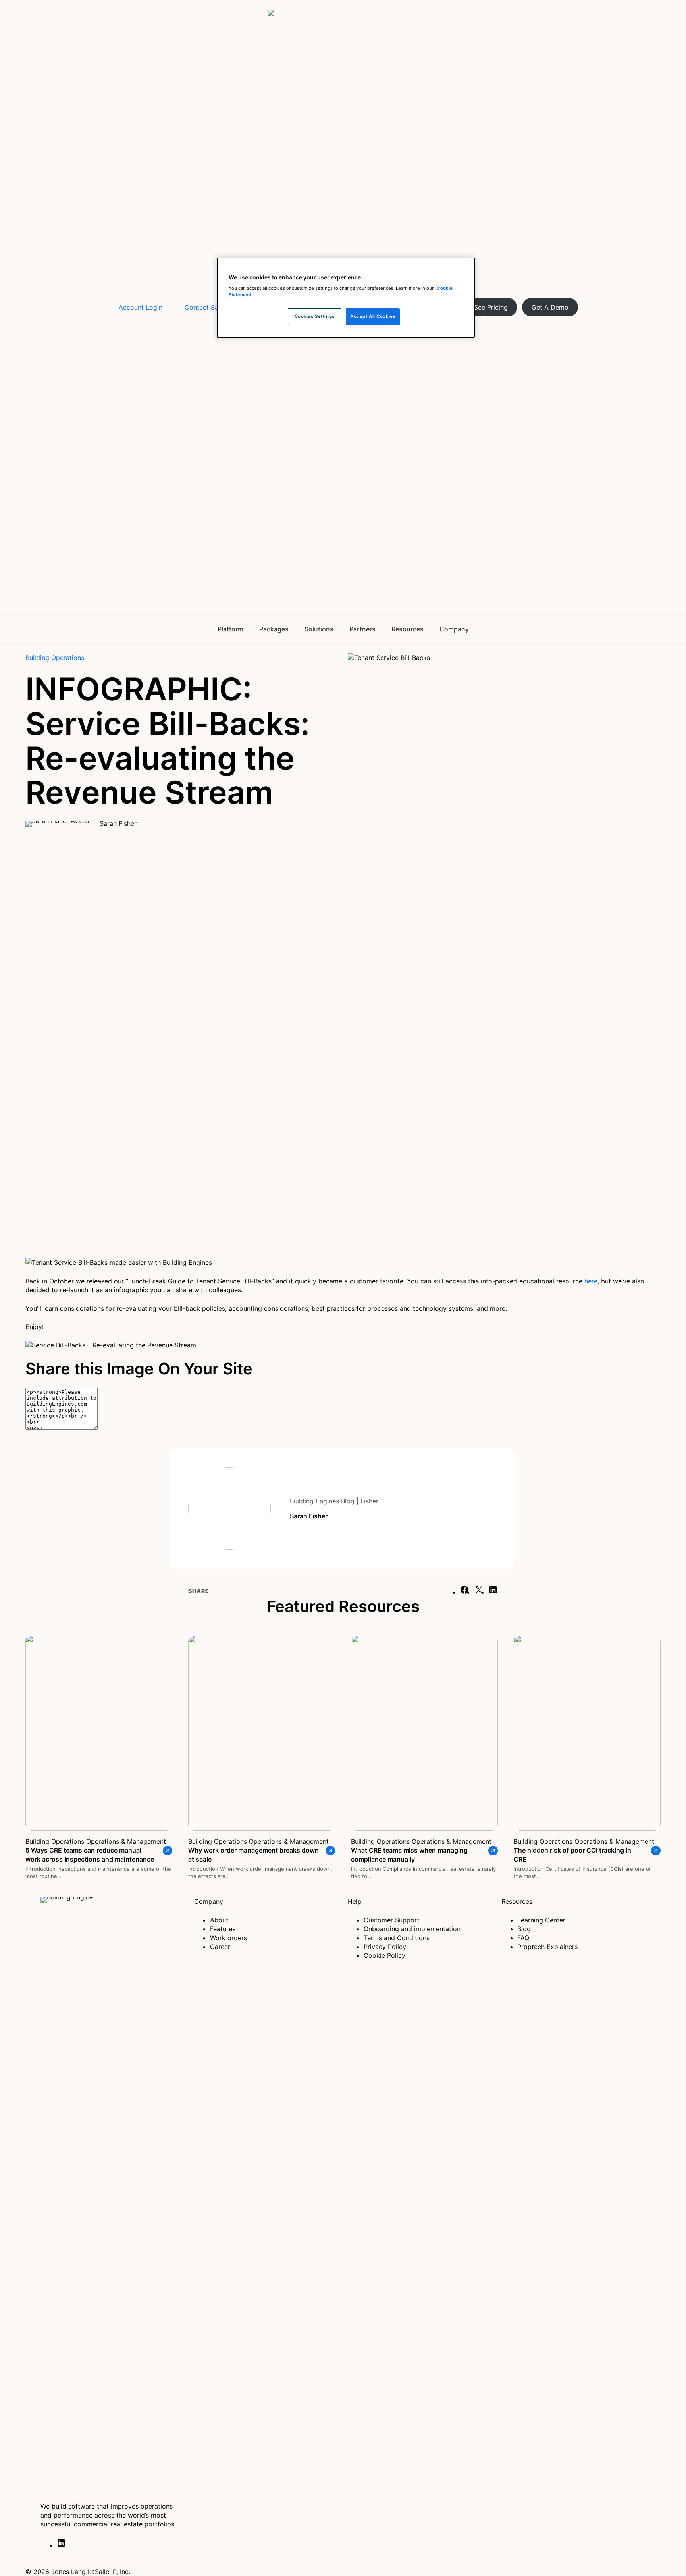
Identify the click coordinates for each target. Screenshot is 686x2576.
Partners (362, 629)
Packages (274, 629)
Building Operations (55, 658)
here (591, 1281)
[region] (346, 298)
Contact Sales (206, 307)
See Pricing (491, 307)
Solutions (319, 629)
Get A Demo (550, 307)
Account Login (141, 307)
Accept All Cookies (373, 317)
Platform (230, 629)
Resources (408, 629)
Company (454, 629)
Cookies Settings (315, 317)
